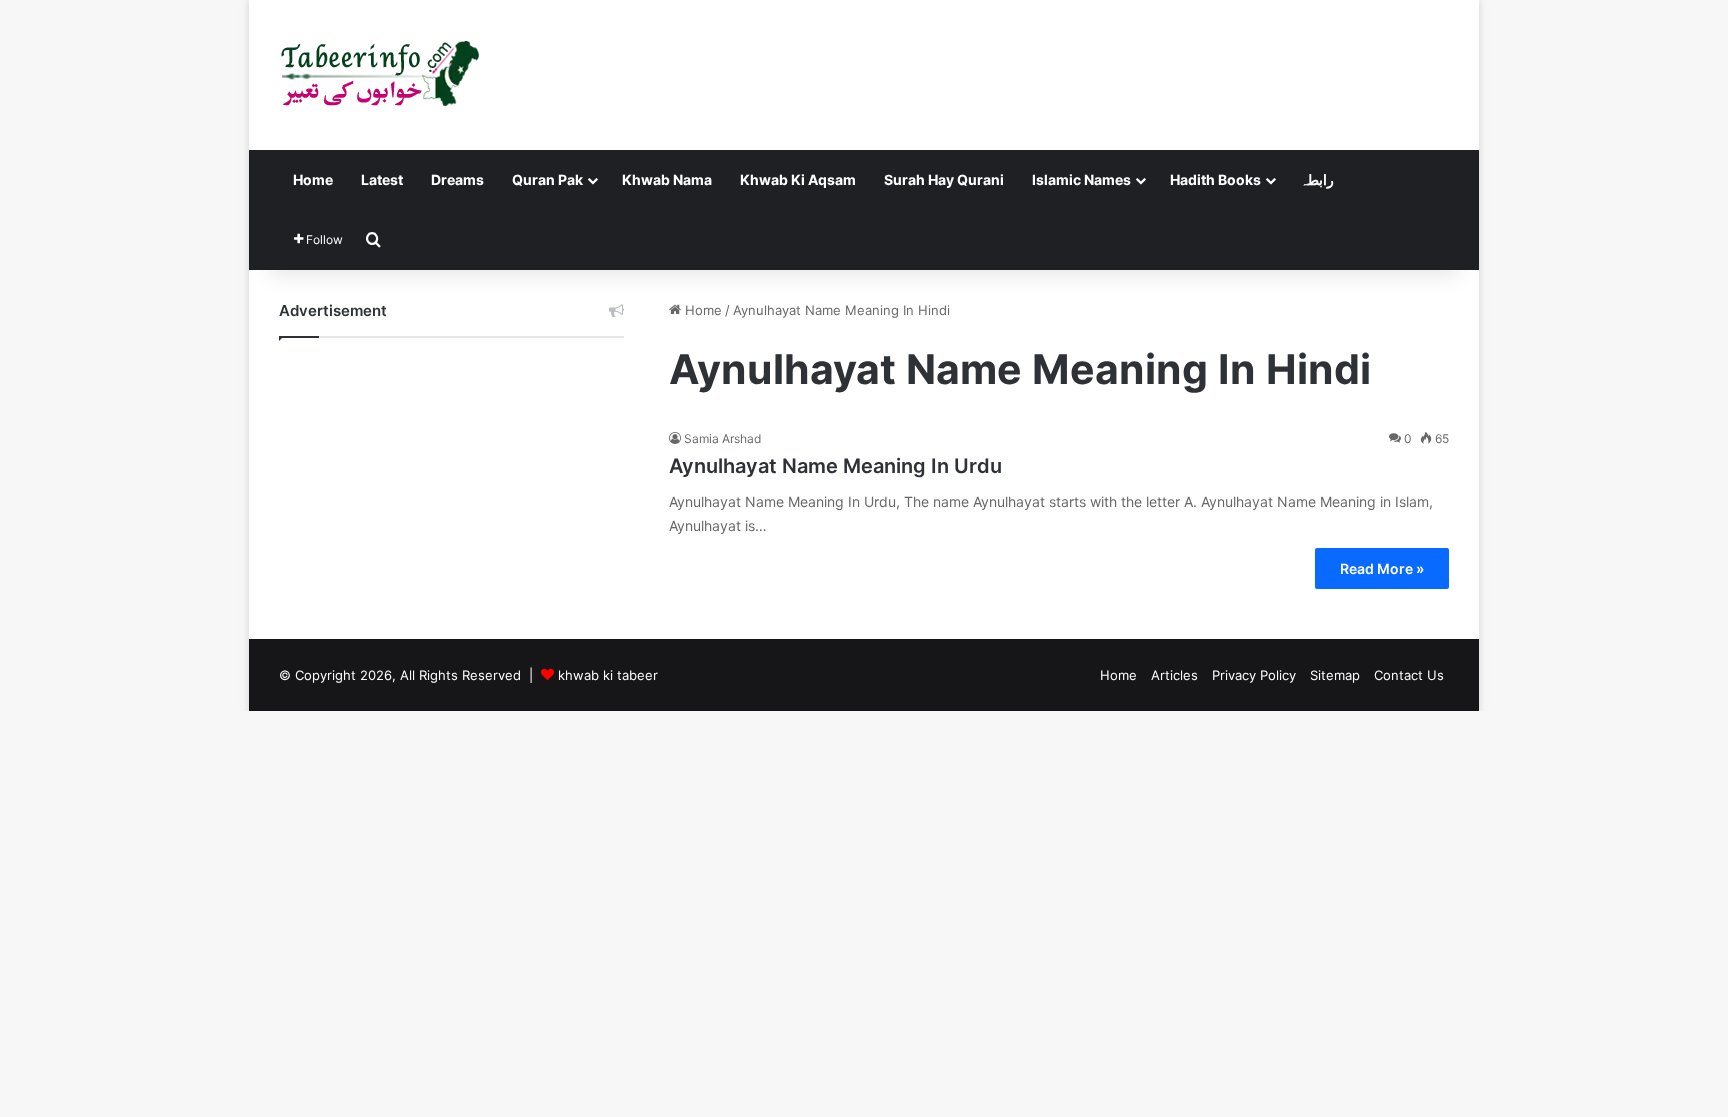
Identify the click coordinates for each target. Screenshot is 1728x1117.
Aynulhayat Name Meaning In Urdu (835, 466)
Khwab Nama (667, 179)
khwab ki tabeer (608, 675)
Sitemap (1335, 675)
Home (313, 179)
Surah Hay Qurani (944, 179)
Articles (1174, 675)
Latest (382, 179)
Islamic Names (1081, 179)
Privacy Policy (1254, 675)
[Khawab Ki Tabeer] (379, 75)
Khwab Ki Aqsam (798, 179)
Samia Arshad (722, 438)
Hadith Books (1215, 179)
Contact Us (1409, 675)
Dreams (457, 179)
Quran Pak (547, 179)
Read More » (1382, 568)
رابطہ (1317, 179)
